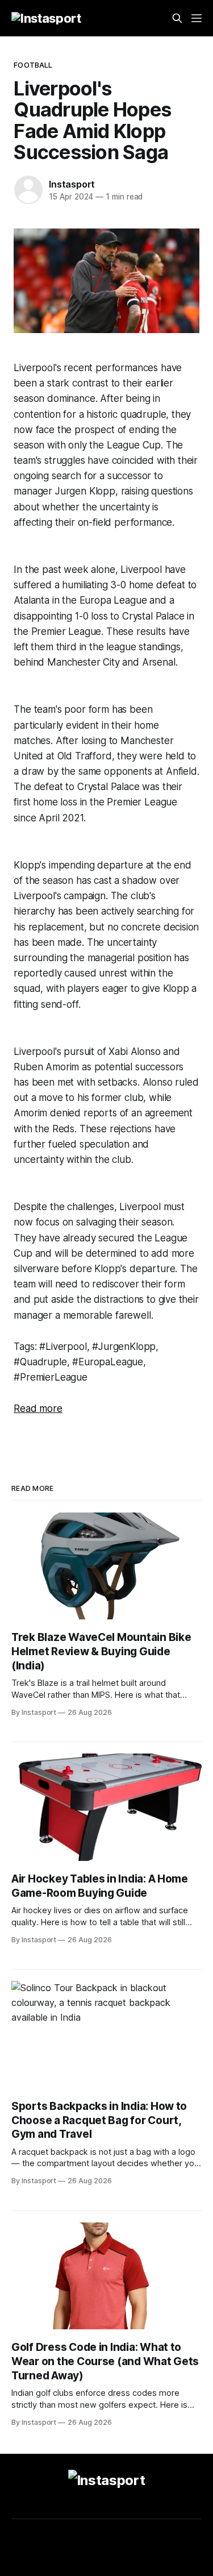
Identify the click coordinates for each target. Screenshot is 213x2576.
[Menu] (197, 18)
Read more (38, 1409)
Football (33, 65)
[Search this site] (177, 18)
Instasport (72, 184)
